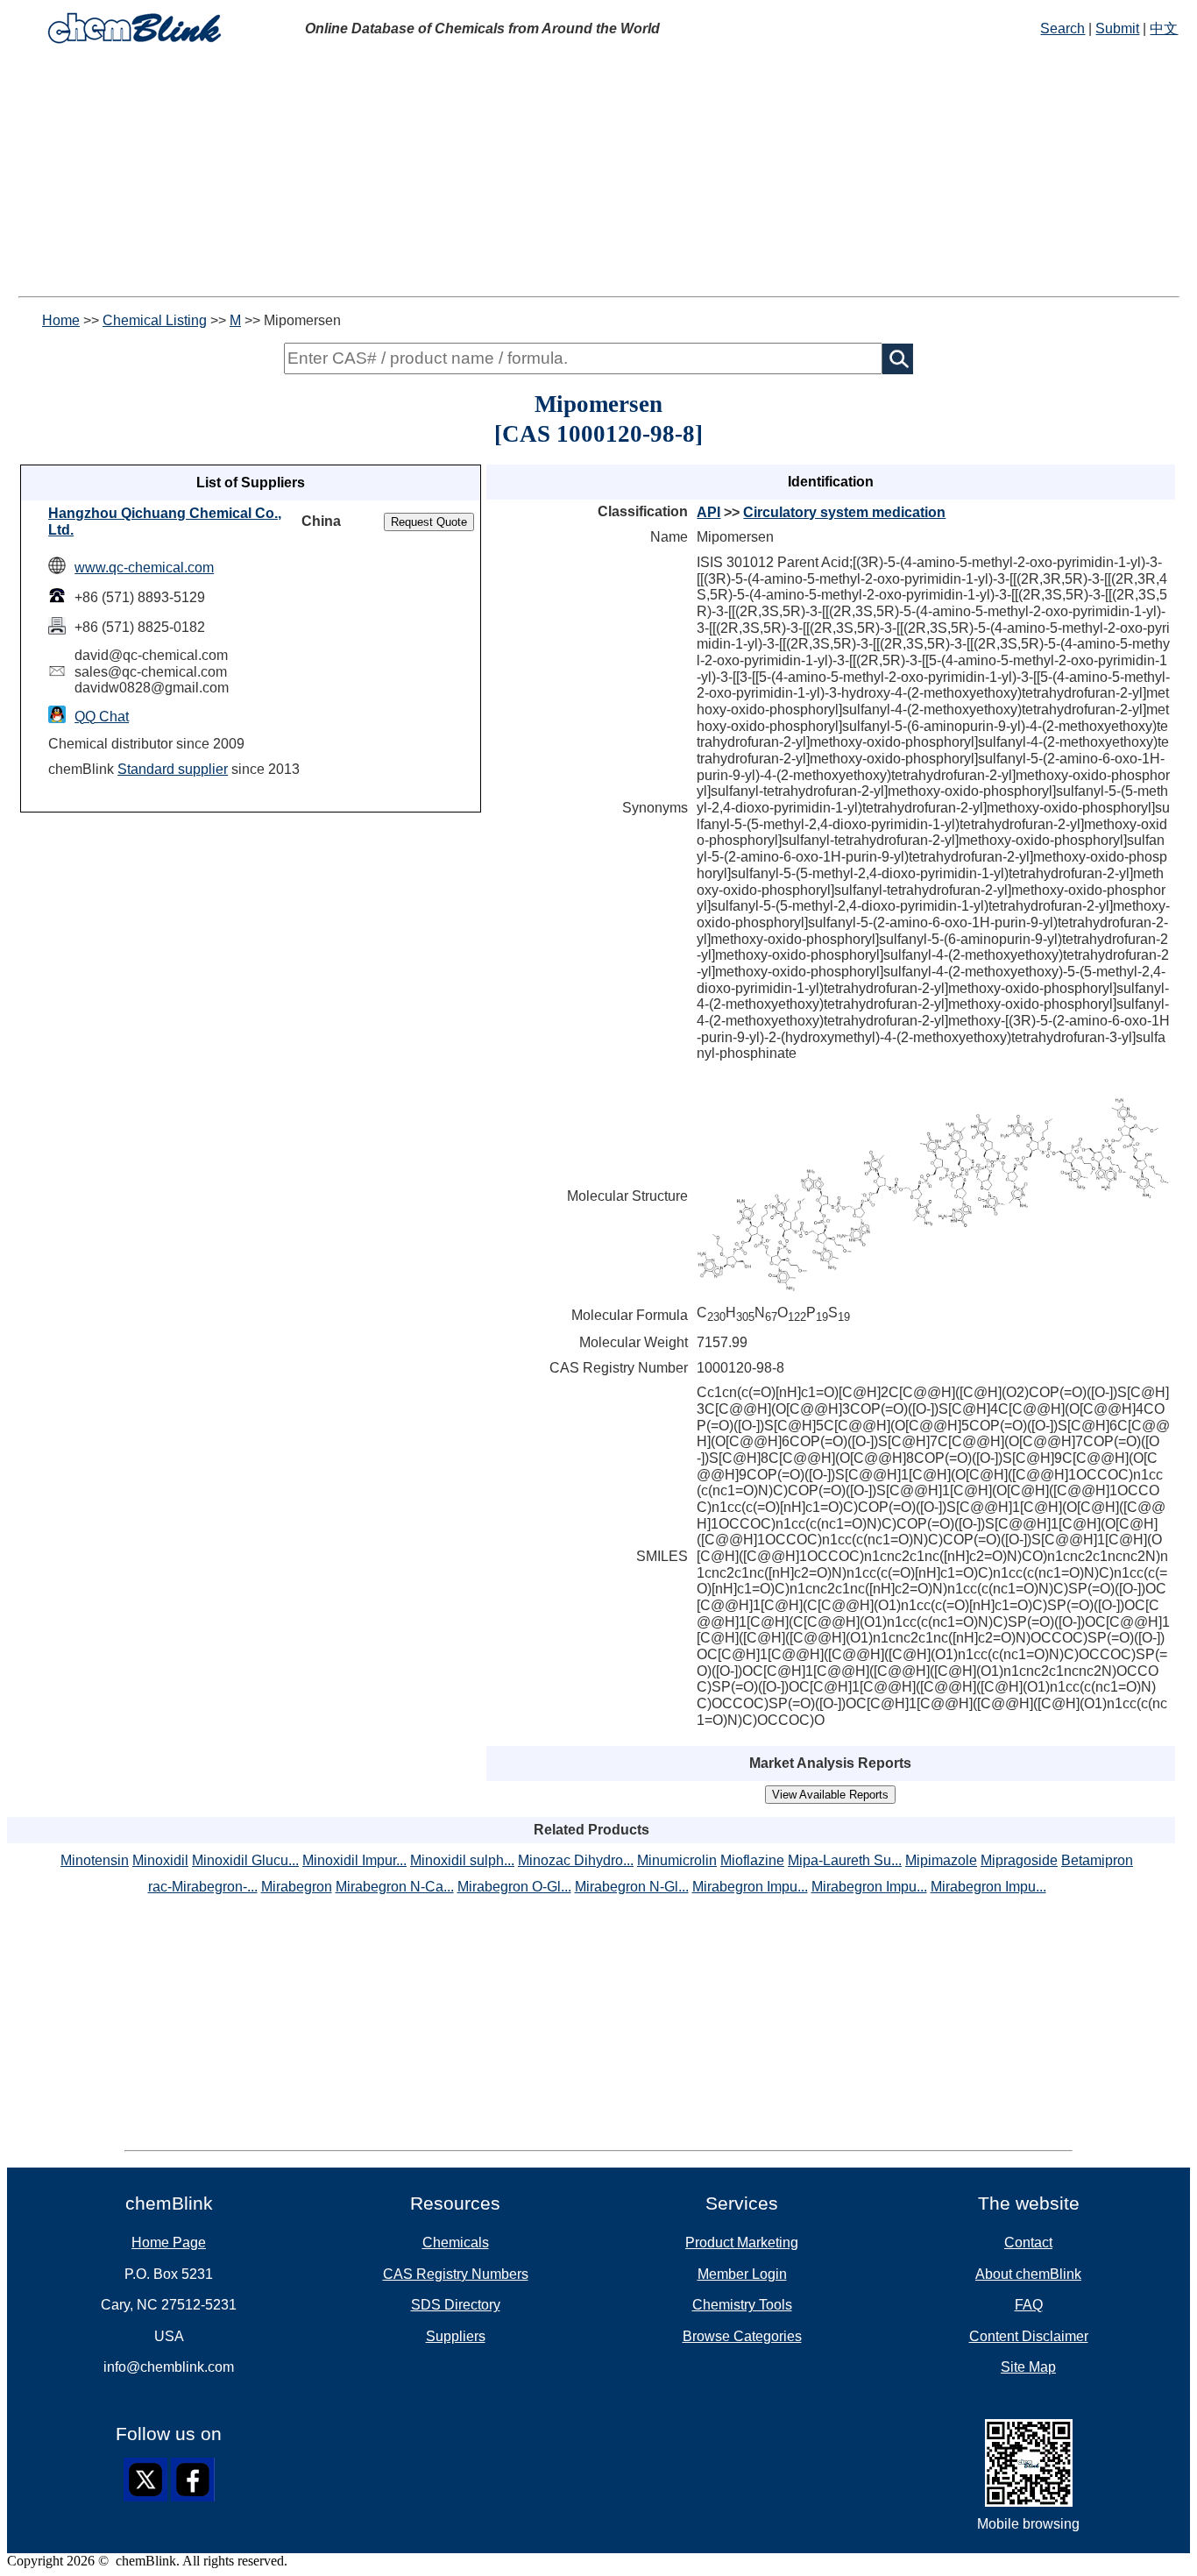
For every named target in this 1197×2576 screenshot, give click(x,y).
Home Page (169, 2242)
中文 (1164, 28)
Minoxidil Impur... (354, 1860)
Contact (1028, 2242)
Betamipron (1097, 1860)
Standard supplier (173, 769)
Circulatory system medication (844, 512)
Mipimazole (941, 1860)
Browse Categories (742, 2336)
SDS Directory (456, 2305)
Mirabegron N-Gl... (632, 1887)
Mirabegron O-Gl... (514, 1887)
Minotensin (95, 1860)
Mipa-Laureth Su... (845, 1860)
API (708, 512)
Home (61, 320)
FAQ (1029, 2305)
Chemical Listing (155, 320)
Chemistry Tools (742, 2305)
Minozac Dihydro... (576, 1860)
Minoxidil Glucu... (245, 1860)
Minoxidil (160, 1860)
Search (1062, 28)
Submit (1117, 28)
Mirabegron (297, 1887)
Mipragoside (1019, 1860)
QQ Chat (102, 717)
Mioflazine (752, 1860)
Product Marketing (742, 2242)
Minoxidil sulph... (462, 1860)
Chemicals (456, 2242)
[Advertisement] (598, 174)
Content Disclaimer (1029, 2336)
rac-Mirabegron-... (203, 1887)
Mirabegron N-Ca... (395, 1887)
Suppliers (456, 2336)
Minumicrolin (677, 1860)
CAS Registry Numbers (456, 2274)
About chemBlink (1028, 2274)
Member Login (742, 2274)
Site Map (1028, 2367)
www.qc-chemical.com (144, 568)
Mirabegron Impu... (750, 1887)
